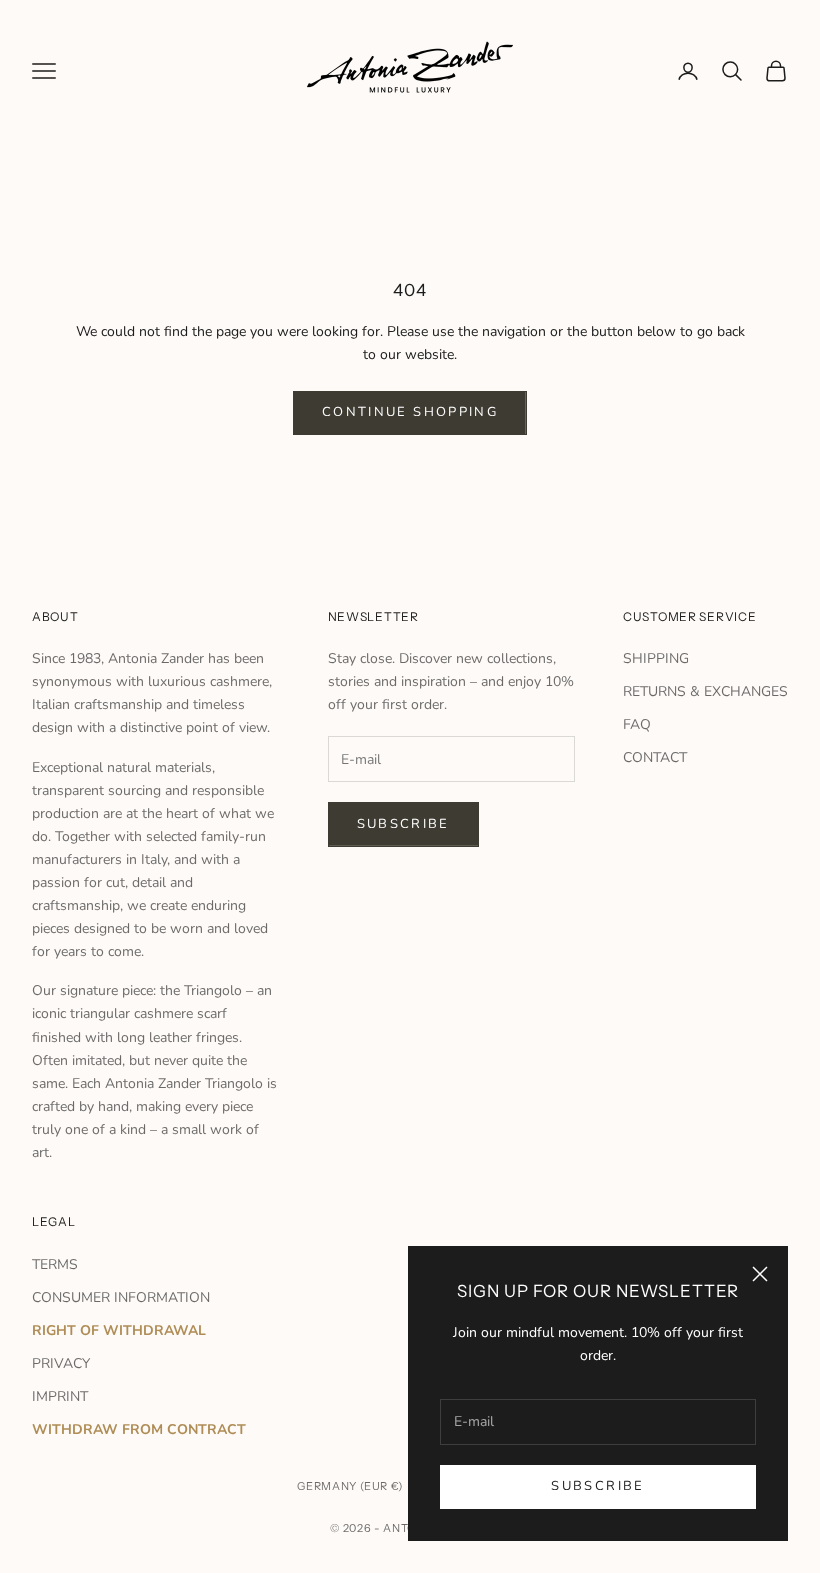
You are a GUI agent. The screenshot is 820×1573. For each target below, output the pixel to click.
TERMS (55, 1264)
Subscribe (597, 1486)
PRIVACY (61, 1363)
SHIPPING (656, 658)
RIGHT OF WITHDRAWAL (119, 1330)
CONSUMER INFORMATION (121, 1297)
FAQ (637, 724)
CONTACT (655, 757)
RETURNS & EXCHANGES (705, 691)
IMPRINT (60, 1396)
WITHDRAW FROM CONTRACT (139, 1429)
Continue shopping (410, 412)
